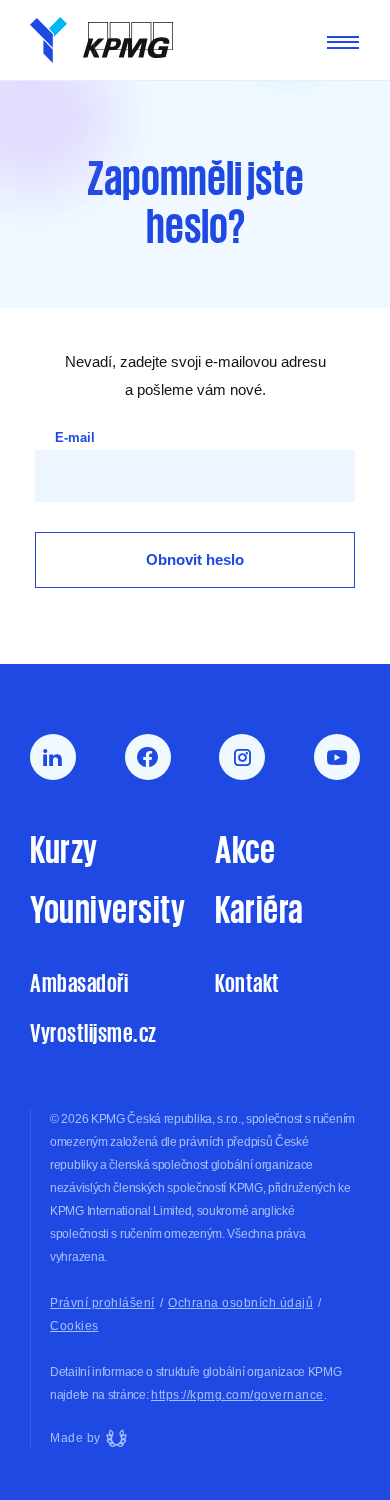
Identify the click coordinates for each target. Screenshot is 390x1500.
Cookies (74, 1326)
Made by (75, 1438)
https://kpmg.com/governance (237, 1395)
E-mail (75, 437)
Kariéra (259, 908)
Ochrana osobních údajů (240, 1303)
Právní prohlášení (102, 1303)
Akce (245, 848)
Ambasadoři (79, 982)
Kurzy (64, 848)
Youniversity (102, 908)
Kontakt (247, 982)
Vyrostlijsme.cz (93, 1032)
